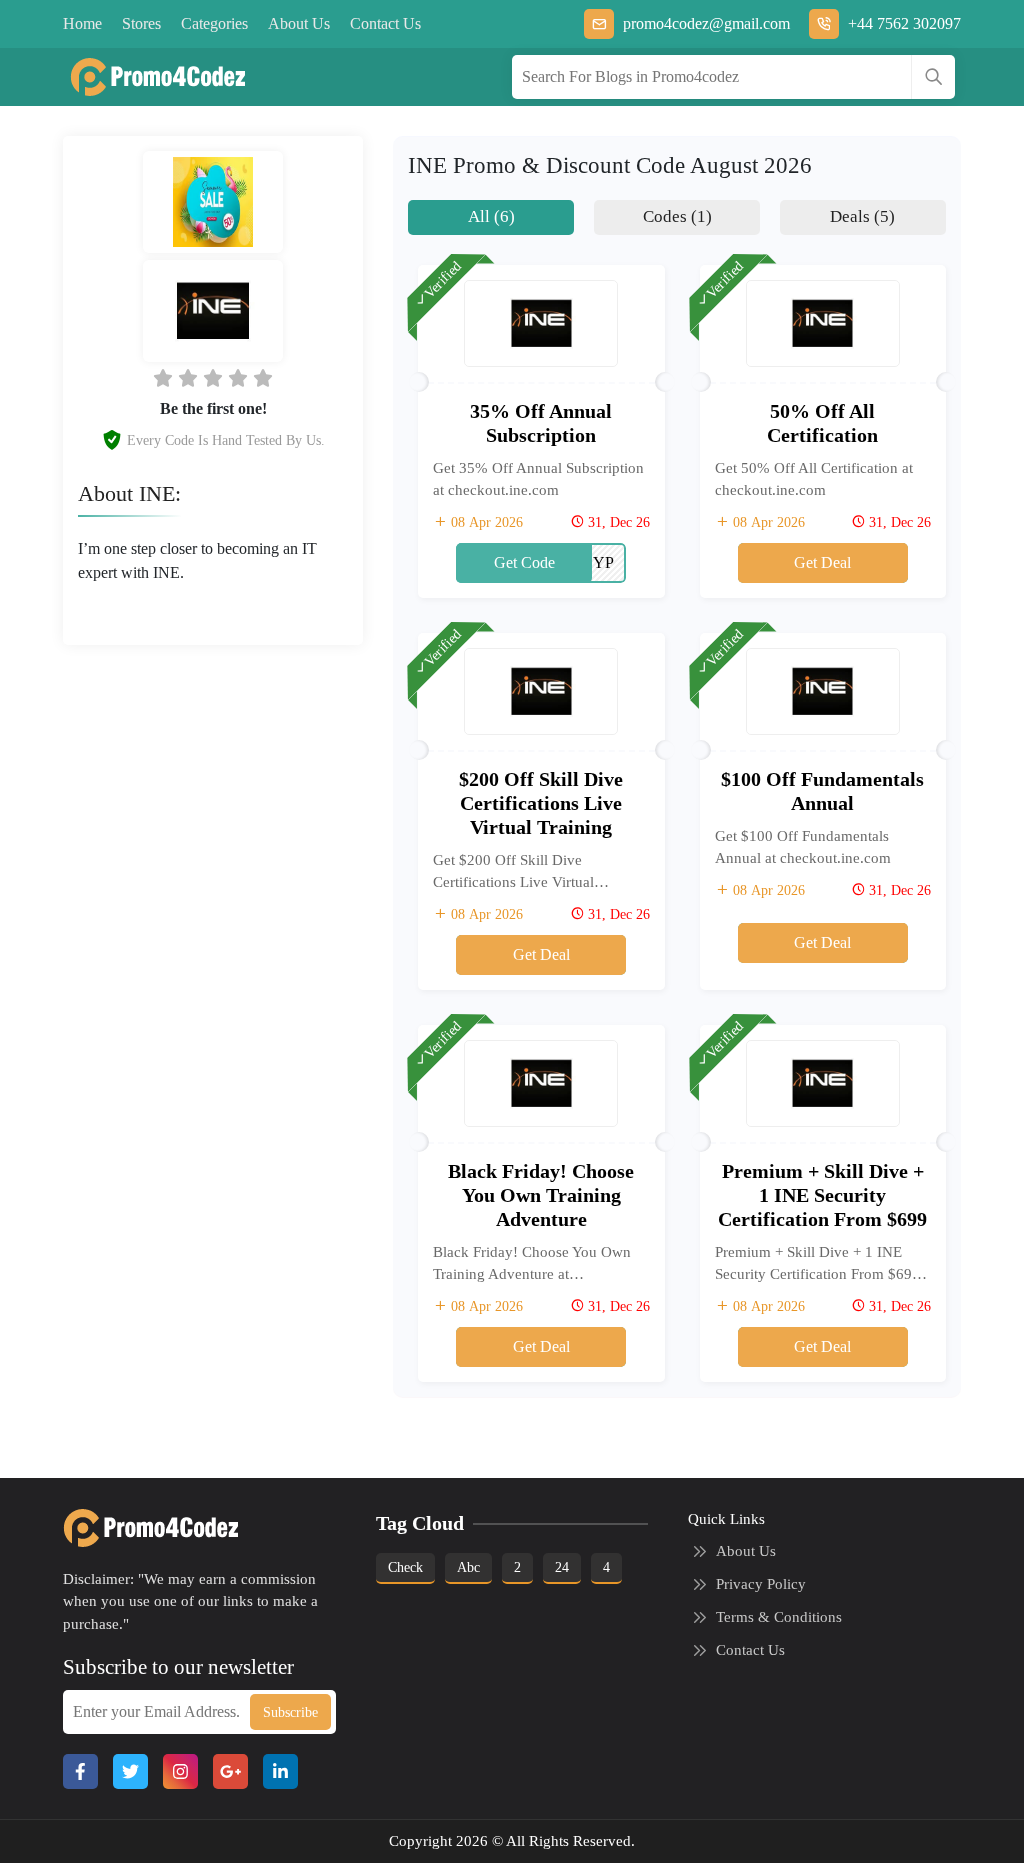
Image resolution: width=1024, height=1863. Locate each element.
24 (562, 1567)
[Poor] (163, 378)
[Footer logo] (143, 1528)
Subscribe (290, 1712)
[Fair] (188, 378)
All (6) (491, 216)
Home (82, 23)
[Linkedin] (280, 1771)
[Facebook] (80, 1771)
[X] (130, 1771)
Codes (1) (677, 216)
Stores (141, 23)
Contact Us (385, 23)
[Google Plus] (230, 1771)
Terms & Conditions (779, 1617)
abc (468, 1567)
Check (405, 1567)
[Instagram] (180, 1771)
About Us (299, 23)
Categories (214, 23)
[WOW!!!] (263, 378)
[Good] (213, 378)
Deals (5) (862, 216)
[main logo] (150, 77)
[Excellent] (238, 378)
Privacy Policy (761, 1584)
